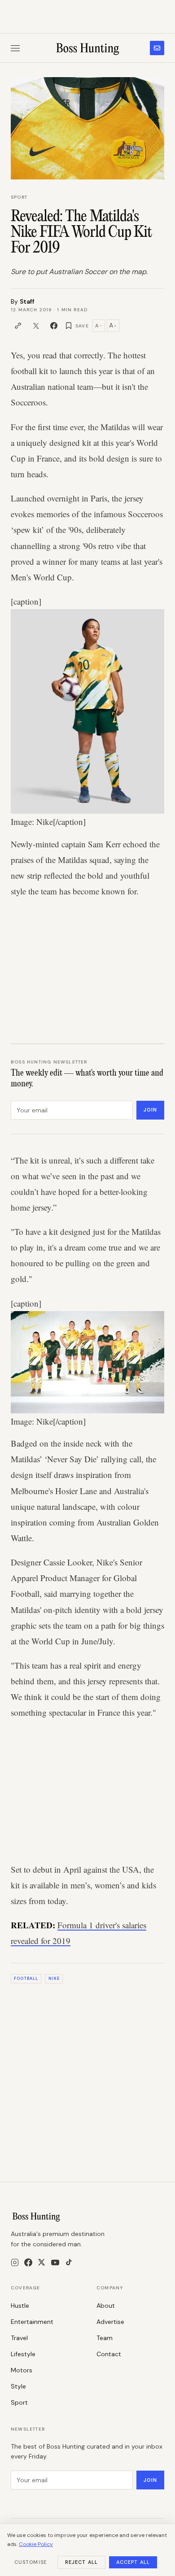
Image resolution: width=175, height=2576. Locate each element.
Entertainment (32, 2322)
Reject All (81, 2562)
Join (150, 1110)
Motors (22, 2370)
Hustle (20, 2306)
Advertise (110, 2322)
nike (54, 1979)
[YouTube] (55, 2262)
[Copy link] (18, 326)
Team (105, 2338)
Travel (19, 2338)
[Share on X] (36, 326)
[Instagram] (15, 2262)
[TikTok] (69, 2262)
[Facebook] (28, 2262)
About (106, 2306)
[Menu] (15, 48)
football (26, 1979)
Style (18, 2386)
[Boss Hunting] (88, 48)
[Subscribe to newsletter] (157, 48)
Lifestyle (23, 2354)
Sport (19, 197)
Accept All (133, 2562)
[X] (42, 2262)
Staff (27, 301)
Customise (31, 2562)
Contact (109, 2354)
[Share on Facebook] (54, 326)
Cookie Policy (36, 2544)
